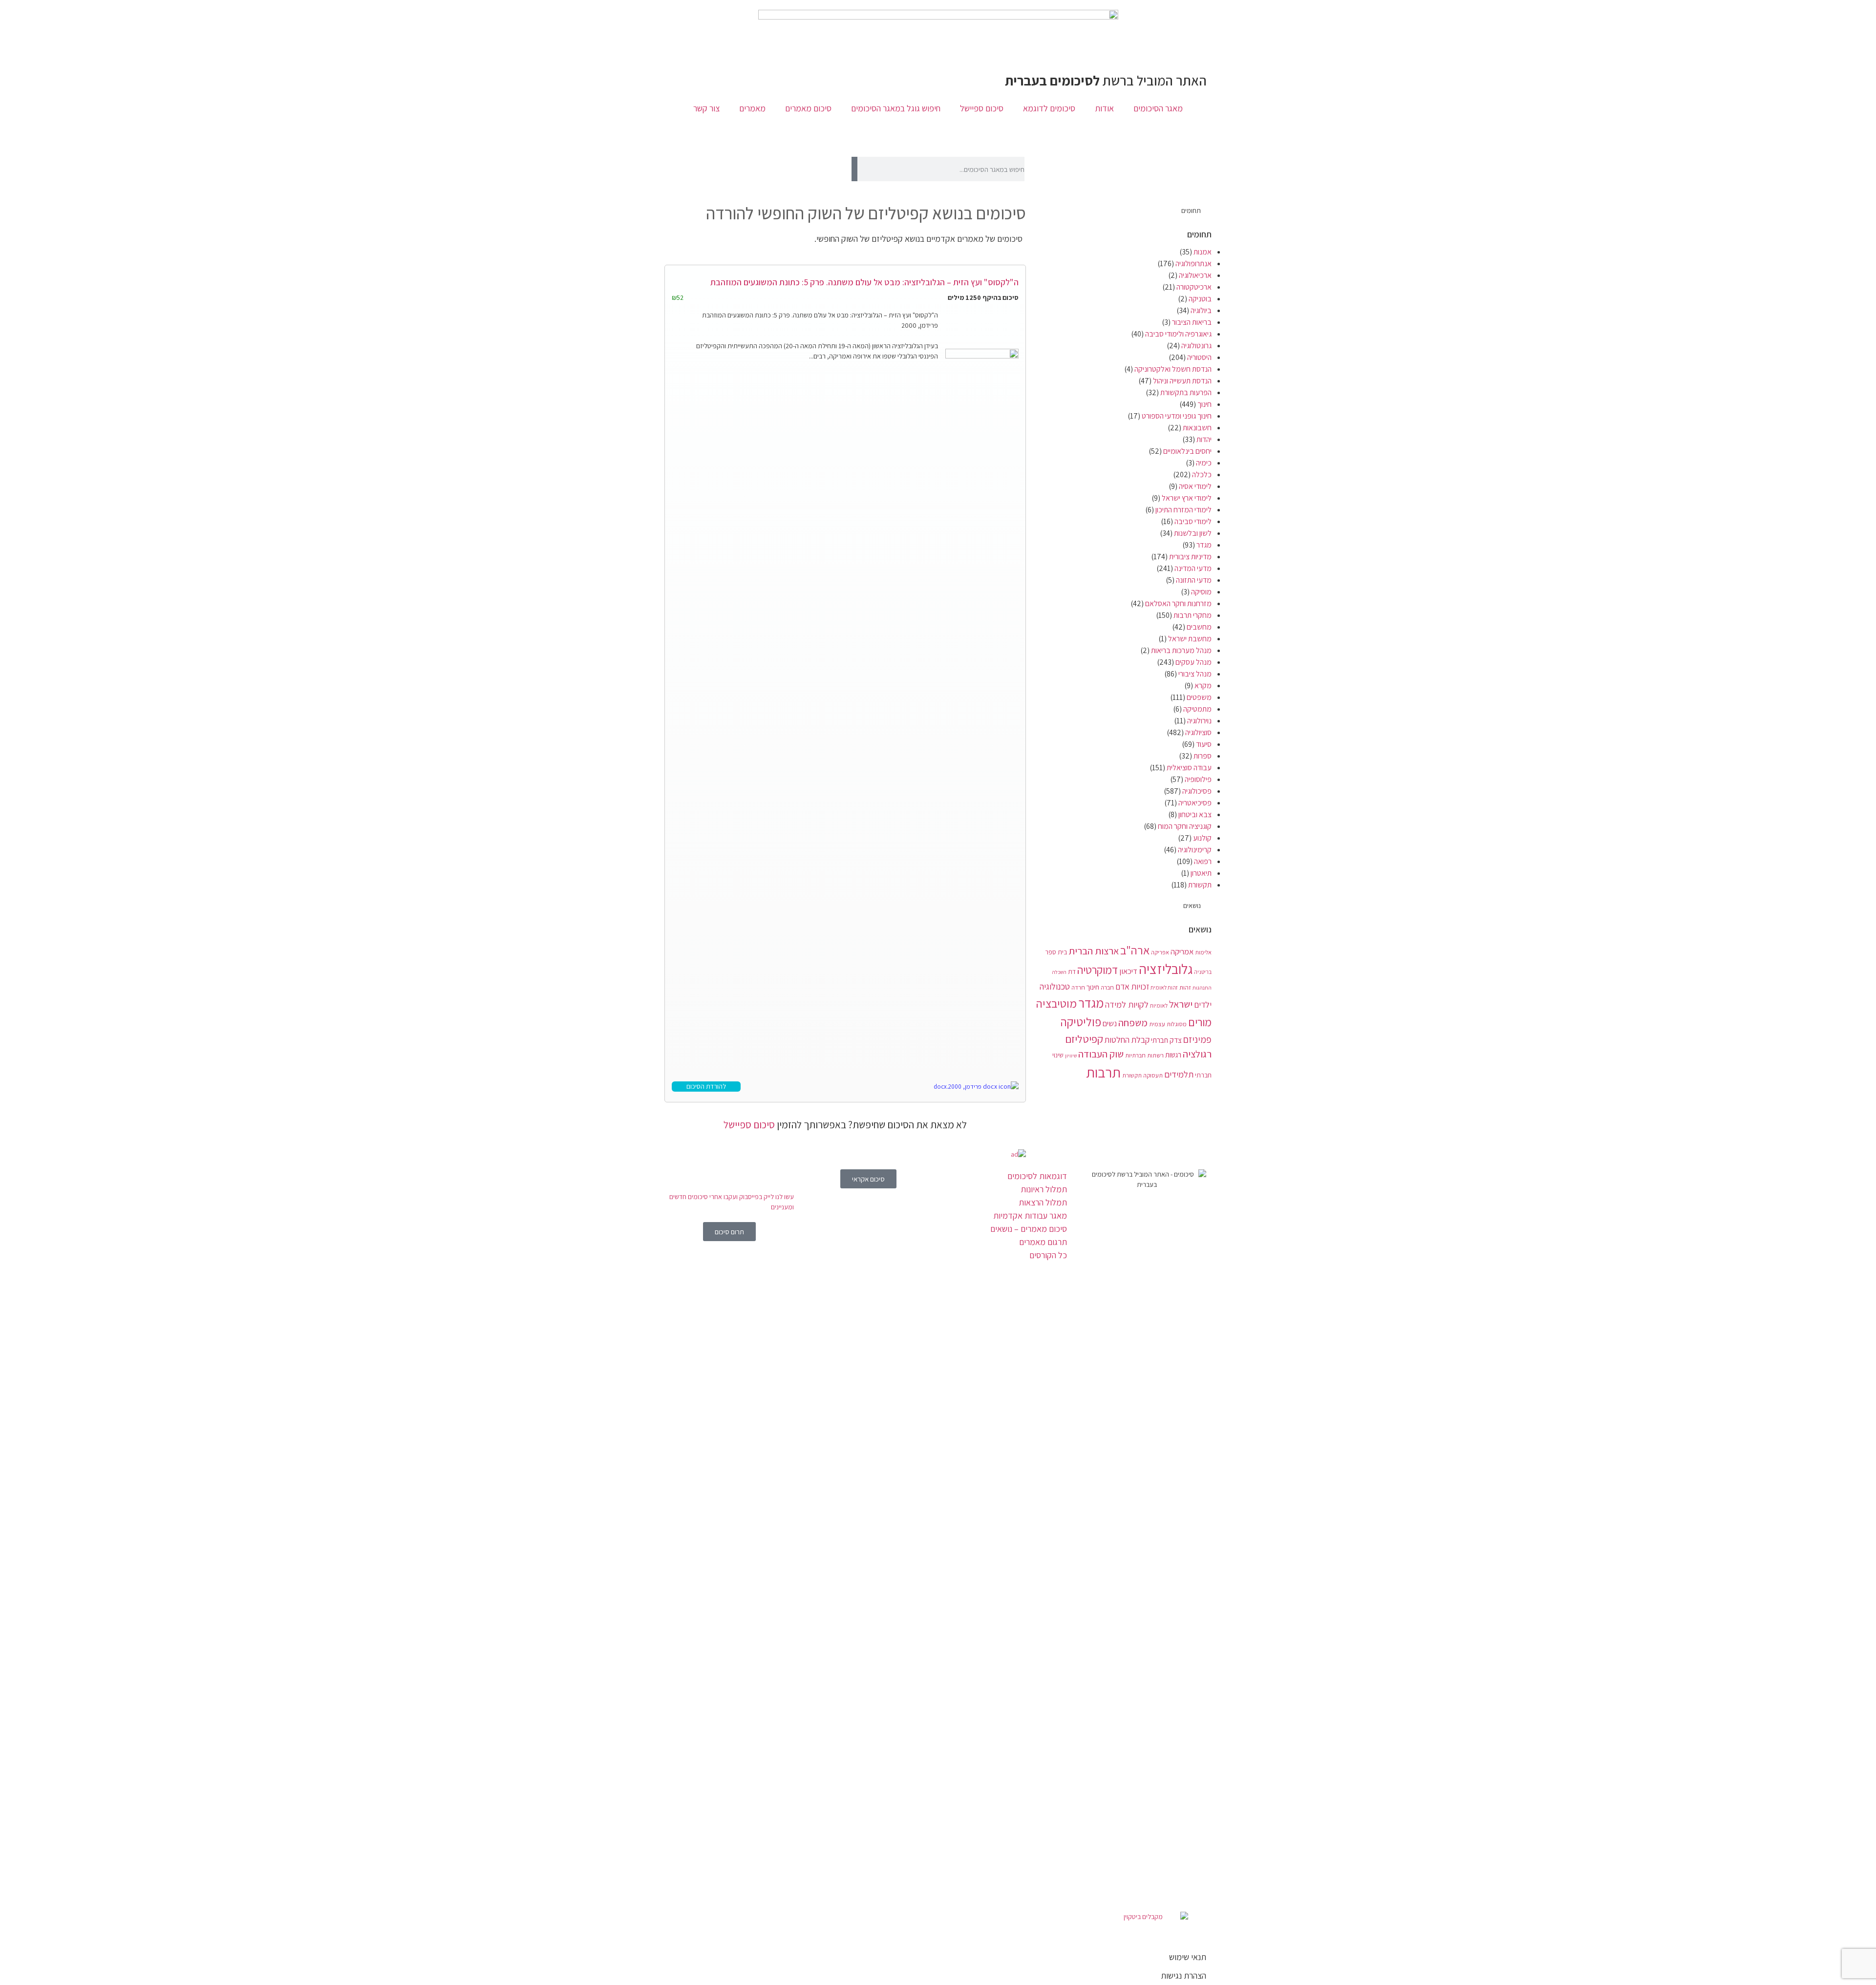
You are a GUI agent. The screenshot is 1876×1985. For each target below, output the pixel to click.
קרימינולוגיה (1195, 850)
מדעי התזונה (1194, 580)
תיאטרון (1201, 873)
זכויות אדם (1132, 986)
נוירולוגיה (1199, 721)
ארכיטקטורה (1194, 287)
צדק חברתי (1166, 1040)
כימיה (1204, 463)
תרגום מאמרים (1043, 1242)
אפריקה (1160, 952)
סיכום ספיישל (982, 108)
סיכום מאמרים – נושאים (1029, 1229)
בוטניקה (1200, 299)
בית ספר (1056, 952)
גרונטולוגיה (1196, 346)
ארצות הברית (1094, 951)
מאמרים (752, 108)
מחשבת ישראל (1190, 639)
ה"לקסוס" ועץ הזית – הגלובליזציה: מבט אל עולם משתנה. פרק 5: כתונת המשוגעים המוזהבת (864, 282)
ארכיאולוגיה (1195, 275)
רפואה (1203, 861)
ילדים (1203, 1004)
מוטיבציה (1056, 1003)
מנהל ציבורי (1195, 674)
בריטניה (1203, 972)
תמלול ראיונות (1044, 1189)
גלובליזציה (1166, 969)
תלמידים (1179, 1074)
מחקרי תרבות (1193, 615)
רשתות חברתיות (1144, 1055)
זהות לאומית (1164, 987)
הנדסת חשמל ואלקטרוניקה (1173, 369)
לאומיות (1159, 1005)
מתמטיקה (1197, 709)
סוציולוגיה (1198, 732)
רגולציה (1197, 1054)
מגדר (1204, 545)
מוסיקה (1201, 592)
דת (1072, 971)
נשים (1110, 1023)
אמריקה (1182, 951)
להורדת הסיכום (706, 1086)
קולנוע (1202, 838)
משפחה (1133, 1023)
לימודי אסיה (1195, 486)
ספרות (1203, 756)
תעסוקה (1153, 1075)
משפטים (1199, 697)
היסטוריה (1199, 357)
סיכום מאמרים (808, 108)
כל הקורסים (1048, 1255)
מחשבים (1199, 627)
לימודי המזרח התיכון (1183, 510)
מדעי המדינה (1193, 568)
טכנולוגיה (1055, 986)
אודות (1104, 108)
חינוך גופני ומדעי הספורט (1177, 416)
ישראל (1181, 1004)
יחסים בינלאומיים (1187, 451)
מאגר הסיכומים (1158, 108)
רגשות (1173, 1055)
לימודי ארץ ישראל (1187, 498)
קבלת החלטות (1127, 1040)
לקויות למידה (1127, 1004)
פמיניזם (1197, 1039)
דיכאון (1128, 971)
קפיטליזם (1084, 1039)
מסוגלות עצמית (1168, 1024)
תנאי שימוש (1188, 1957)
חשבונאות (1197, 428)
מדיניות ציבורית (1190, 557)
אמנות (1203, 252)
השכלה (1059, 972)
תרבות (1103, 1072)
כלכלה (1202, 475)
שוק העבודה (1101, 1054)
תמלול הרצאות (1043, 1202)
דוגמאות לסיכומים (1037, 1176)
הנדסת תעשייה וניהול (1182, 381)
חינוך (1204, 404)
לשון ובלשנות (1193, 533)
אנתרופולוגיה (1194, 264)
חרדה (1078, 987)
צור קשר (706, 108)
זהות (1185, 987)
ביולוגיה (1201, 310)
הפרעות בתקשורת (1186, 392)
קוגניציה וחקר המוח (1185, 826)
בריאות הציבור (1192, 322)
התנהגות (1202, 988)
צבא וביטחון (1195, 814)
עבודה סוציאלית (1189, 768)
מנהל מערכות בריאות (1181, 650)
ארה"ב (1135, 950)
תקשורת (1200, 885)
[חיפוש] (854, 169)
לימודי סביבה (1193, 521)
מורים (1200, 1022)
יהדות (1204, 439)
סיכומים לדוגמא (1049, 108)
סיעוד (1204, 744)
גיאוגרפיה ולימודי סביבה (1178, 334)
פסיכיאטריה (1195, 803)
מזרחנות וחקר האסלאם (1178, 603)
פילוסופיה (1198, 779)
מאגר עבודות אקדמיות (1030, 1215)
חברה (1107, 987)
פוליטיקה (1081, 1022)
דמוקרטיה (1098, 970)
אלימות (1203, 952)
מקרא (1203, 686)
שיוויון (1071, 1056)
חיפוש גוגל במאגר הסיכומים (896, 108)
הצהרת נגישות (1183, 1975)
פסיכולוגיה (1197, 791)
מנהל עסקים (1194, 662)
